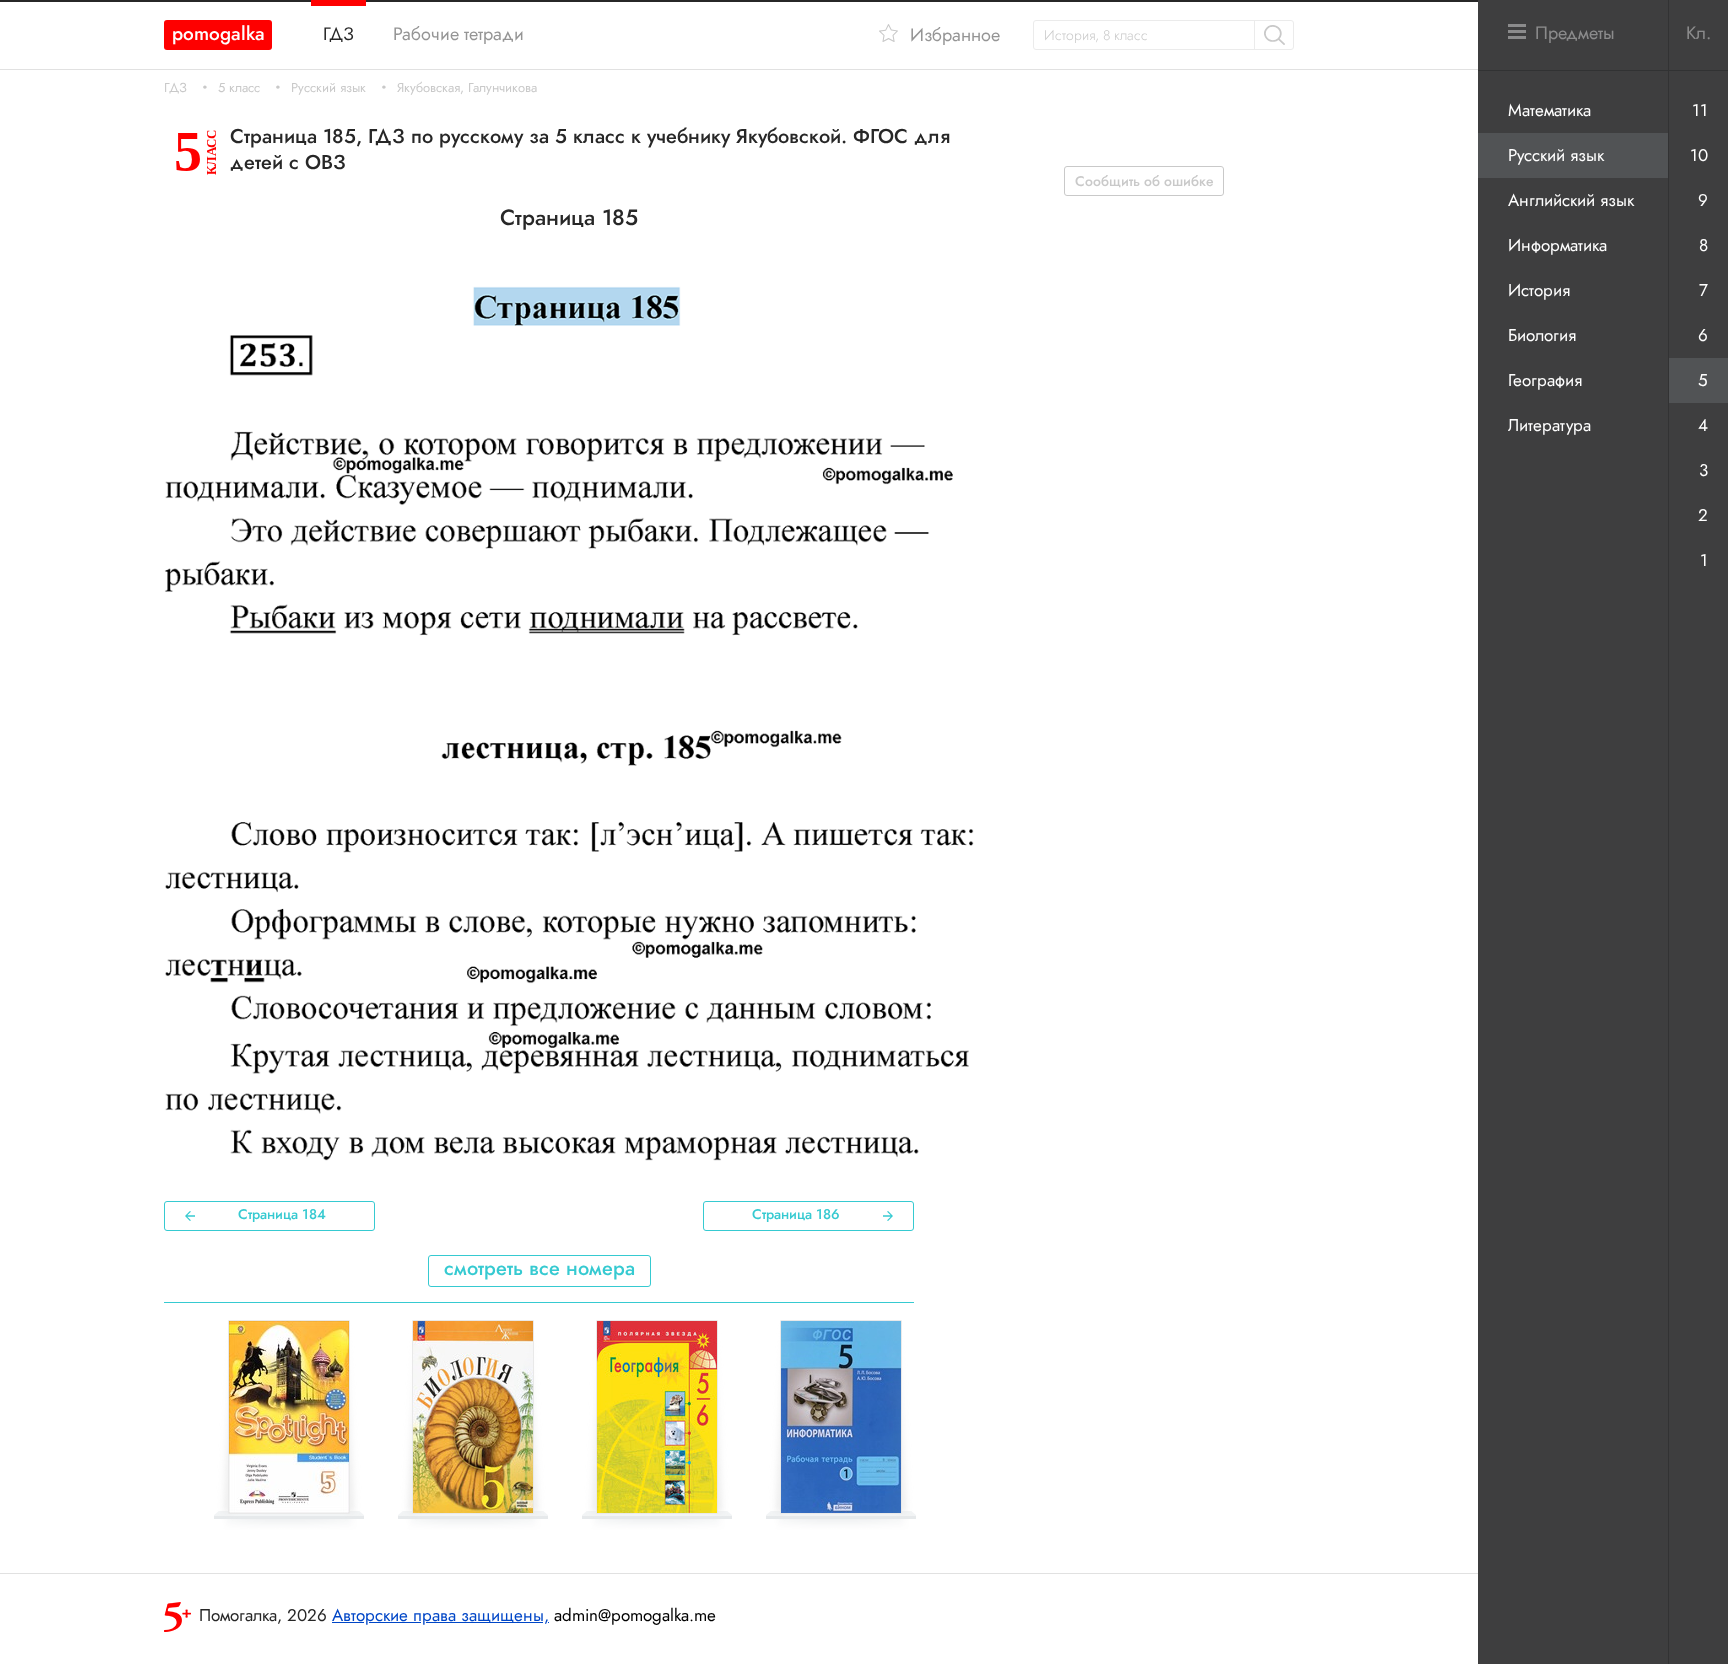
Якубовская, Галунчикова (467, 88)
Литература (1549, 425)
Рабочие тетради (458, 34)
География (1545, 380)
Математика (1549, 110)
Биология (1542, 335)
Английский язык (1571, 200)
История (1539, 290)
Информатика (1557, 245)
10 (1699, 155)
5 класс (239, 88)
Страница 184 (282, 1214)
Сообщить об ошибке (1144, 181)
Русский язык (328, 88)
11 (1700, 110)
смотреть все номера (539, 1268)
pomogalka (218, 33)
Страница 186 (796, 1214)
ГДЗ (175, 88)
